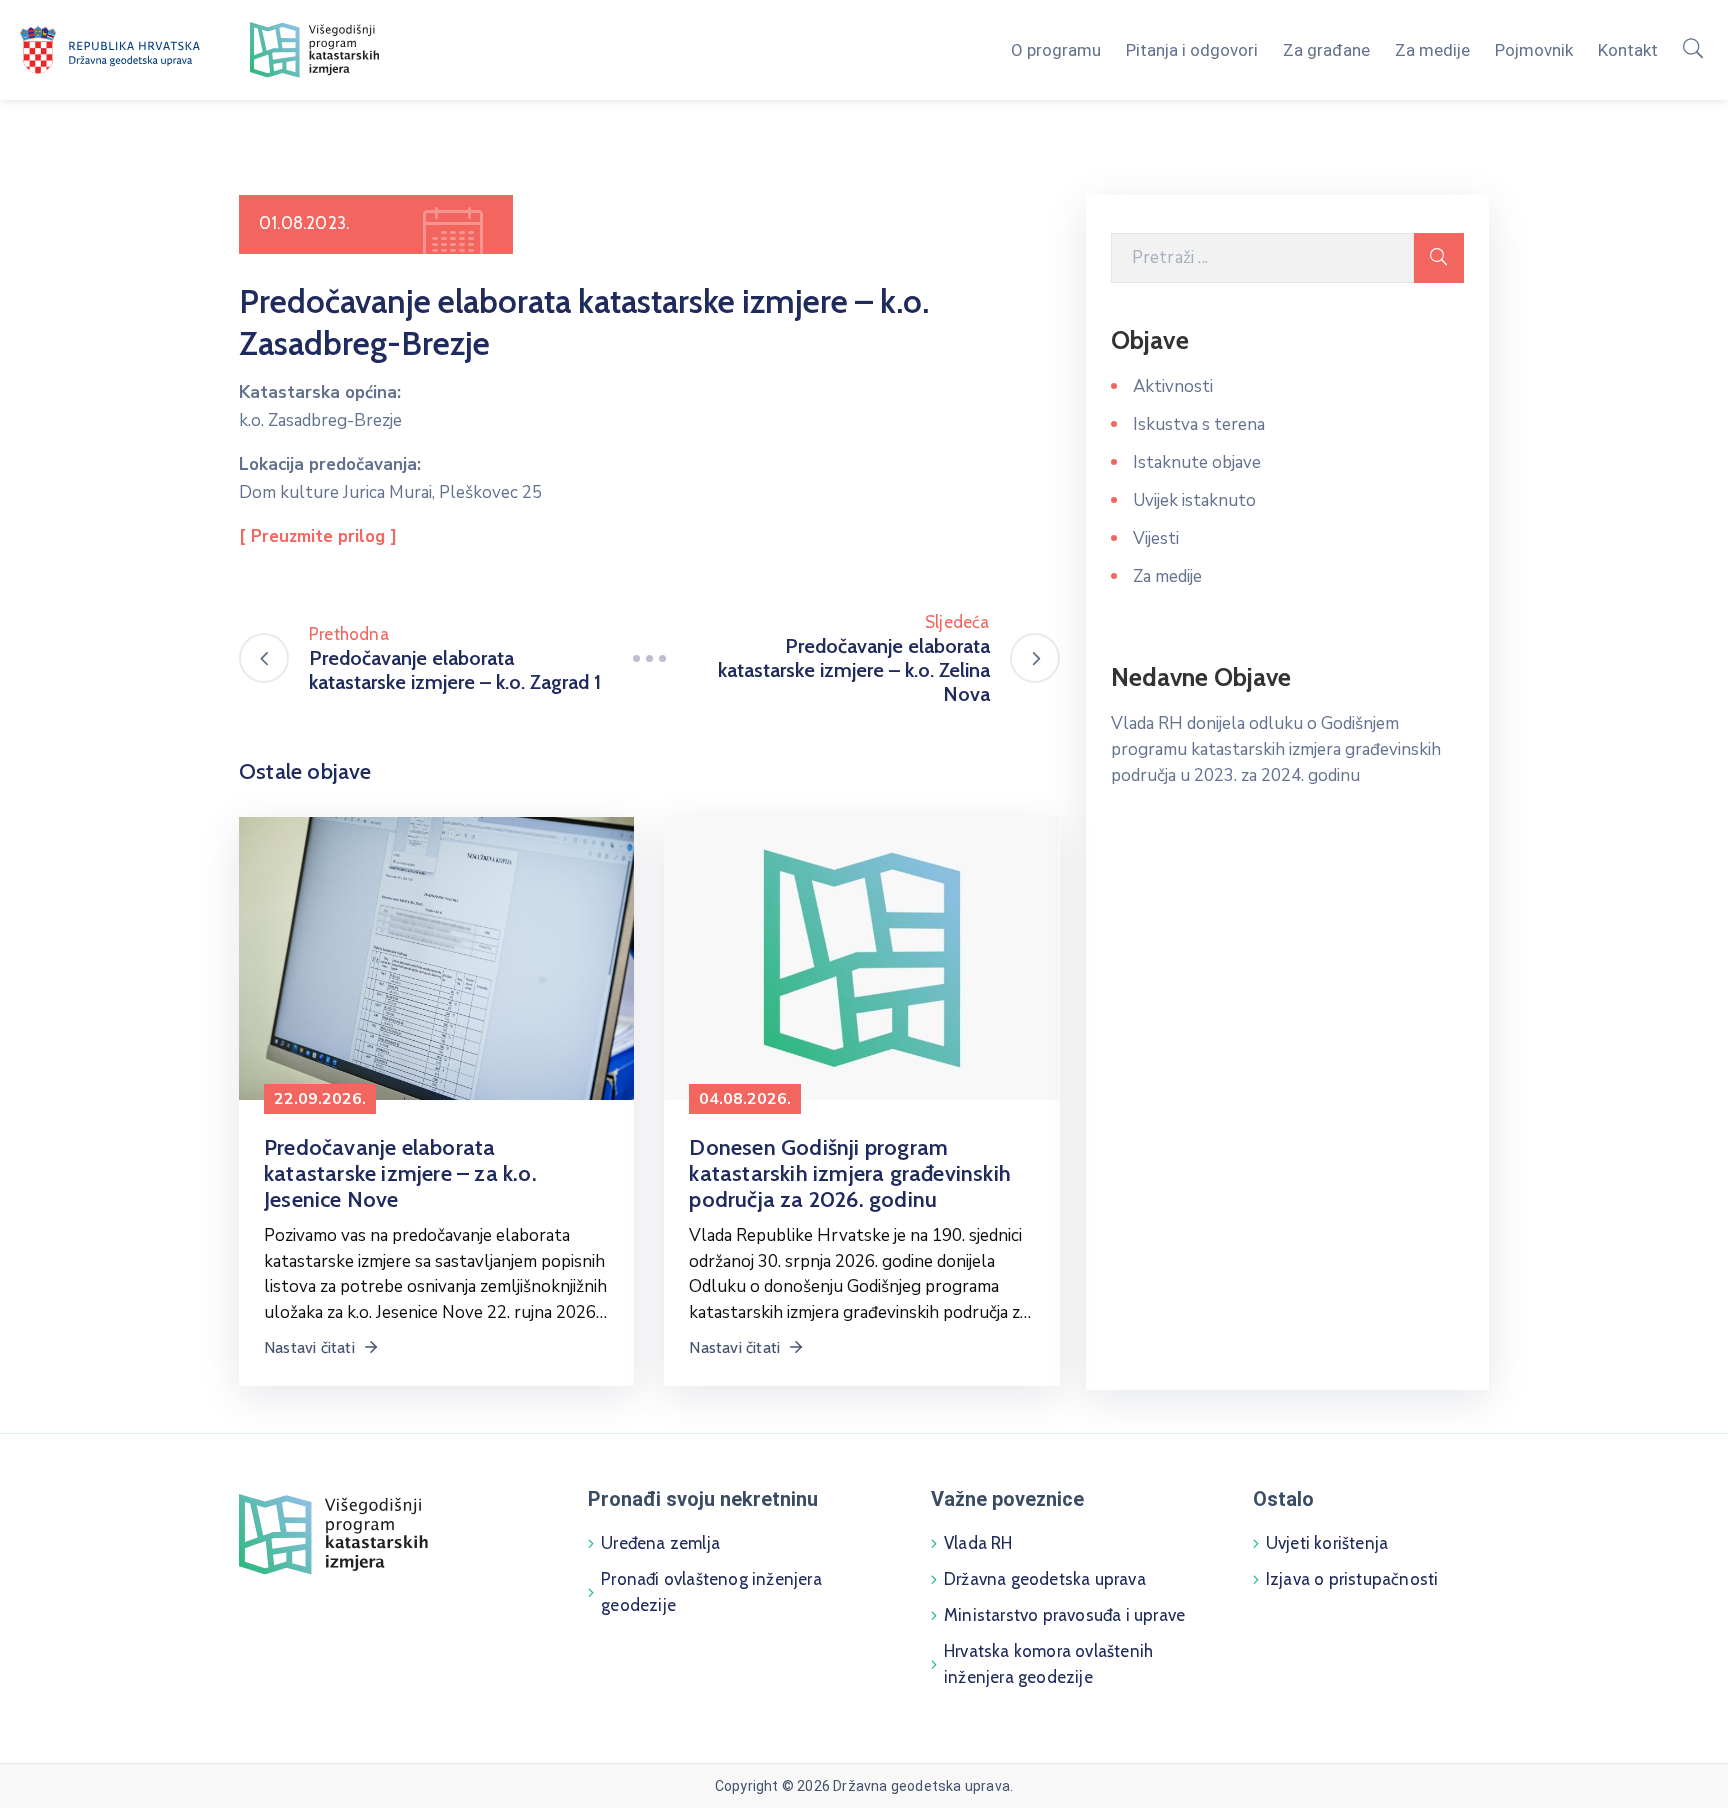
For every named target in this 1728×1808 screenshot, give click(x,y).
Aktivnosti (1173, 386)
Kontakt (1628, 50)
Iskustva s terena (1199, 424)
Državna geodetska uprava (1045, 1579)
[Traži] (1439, 258)
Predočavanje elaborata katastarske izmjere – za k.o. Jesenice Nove (400, 1173)
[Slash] (649, 658)
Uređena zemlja (660, 1543)
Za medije (1432, 50)
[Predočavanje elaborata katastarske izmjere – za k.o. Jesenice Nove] (436, 957)
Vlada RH (978, 1543)
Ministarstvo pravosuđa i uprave (1064, 1615)
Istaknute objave (1197, 462)
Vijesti (1156, 538)
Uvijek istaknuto (1194, 500)
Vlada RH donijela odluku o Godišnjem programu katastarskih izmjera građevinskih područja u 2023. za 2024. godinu (1276, 749)
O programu (1056, 50)
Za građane (1326, 50)
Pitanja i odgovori (1192, 50)
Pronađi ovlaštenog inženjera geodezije (711, 1592)
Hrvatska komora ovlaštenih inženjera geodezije (1048, 1664)
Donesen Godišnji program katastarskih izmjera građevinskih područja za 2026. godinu (850, 1173)
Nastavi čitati (311, 1347)
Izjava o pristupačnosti (1352, 1579)
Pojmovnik (1534, 50)
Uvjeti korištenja (1327, 1543)
